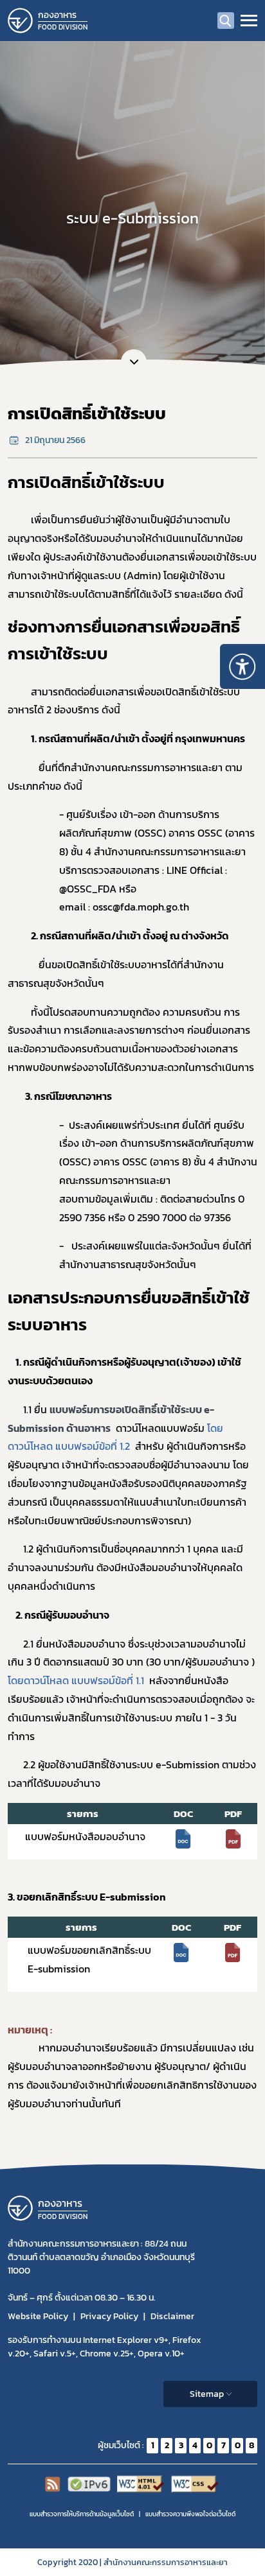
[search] (226, 21)
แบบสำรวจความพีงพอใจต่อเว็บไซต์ (190, 2514)
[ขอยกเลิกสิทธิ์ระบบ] (181, 1951)
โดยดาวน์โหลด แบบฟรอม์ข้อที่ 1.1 (76, 1680)
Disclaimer (172, 2316)
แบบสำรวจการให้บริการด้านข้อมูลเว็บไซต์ (82, 2514)
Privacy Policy (109, 2316)
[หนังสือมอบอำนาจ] (183, 1838)
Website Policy (38, 2316)
